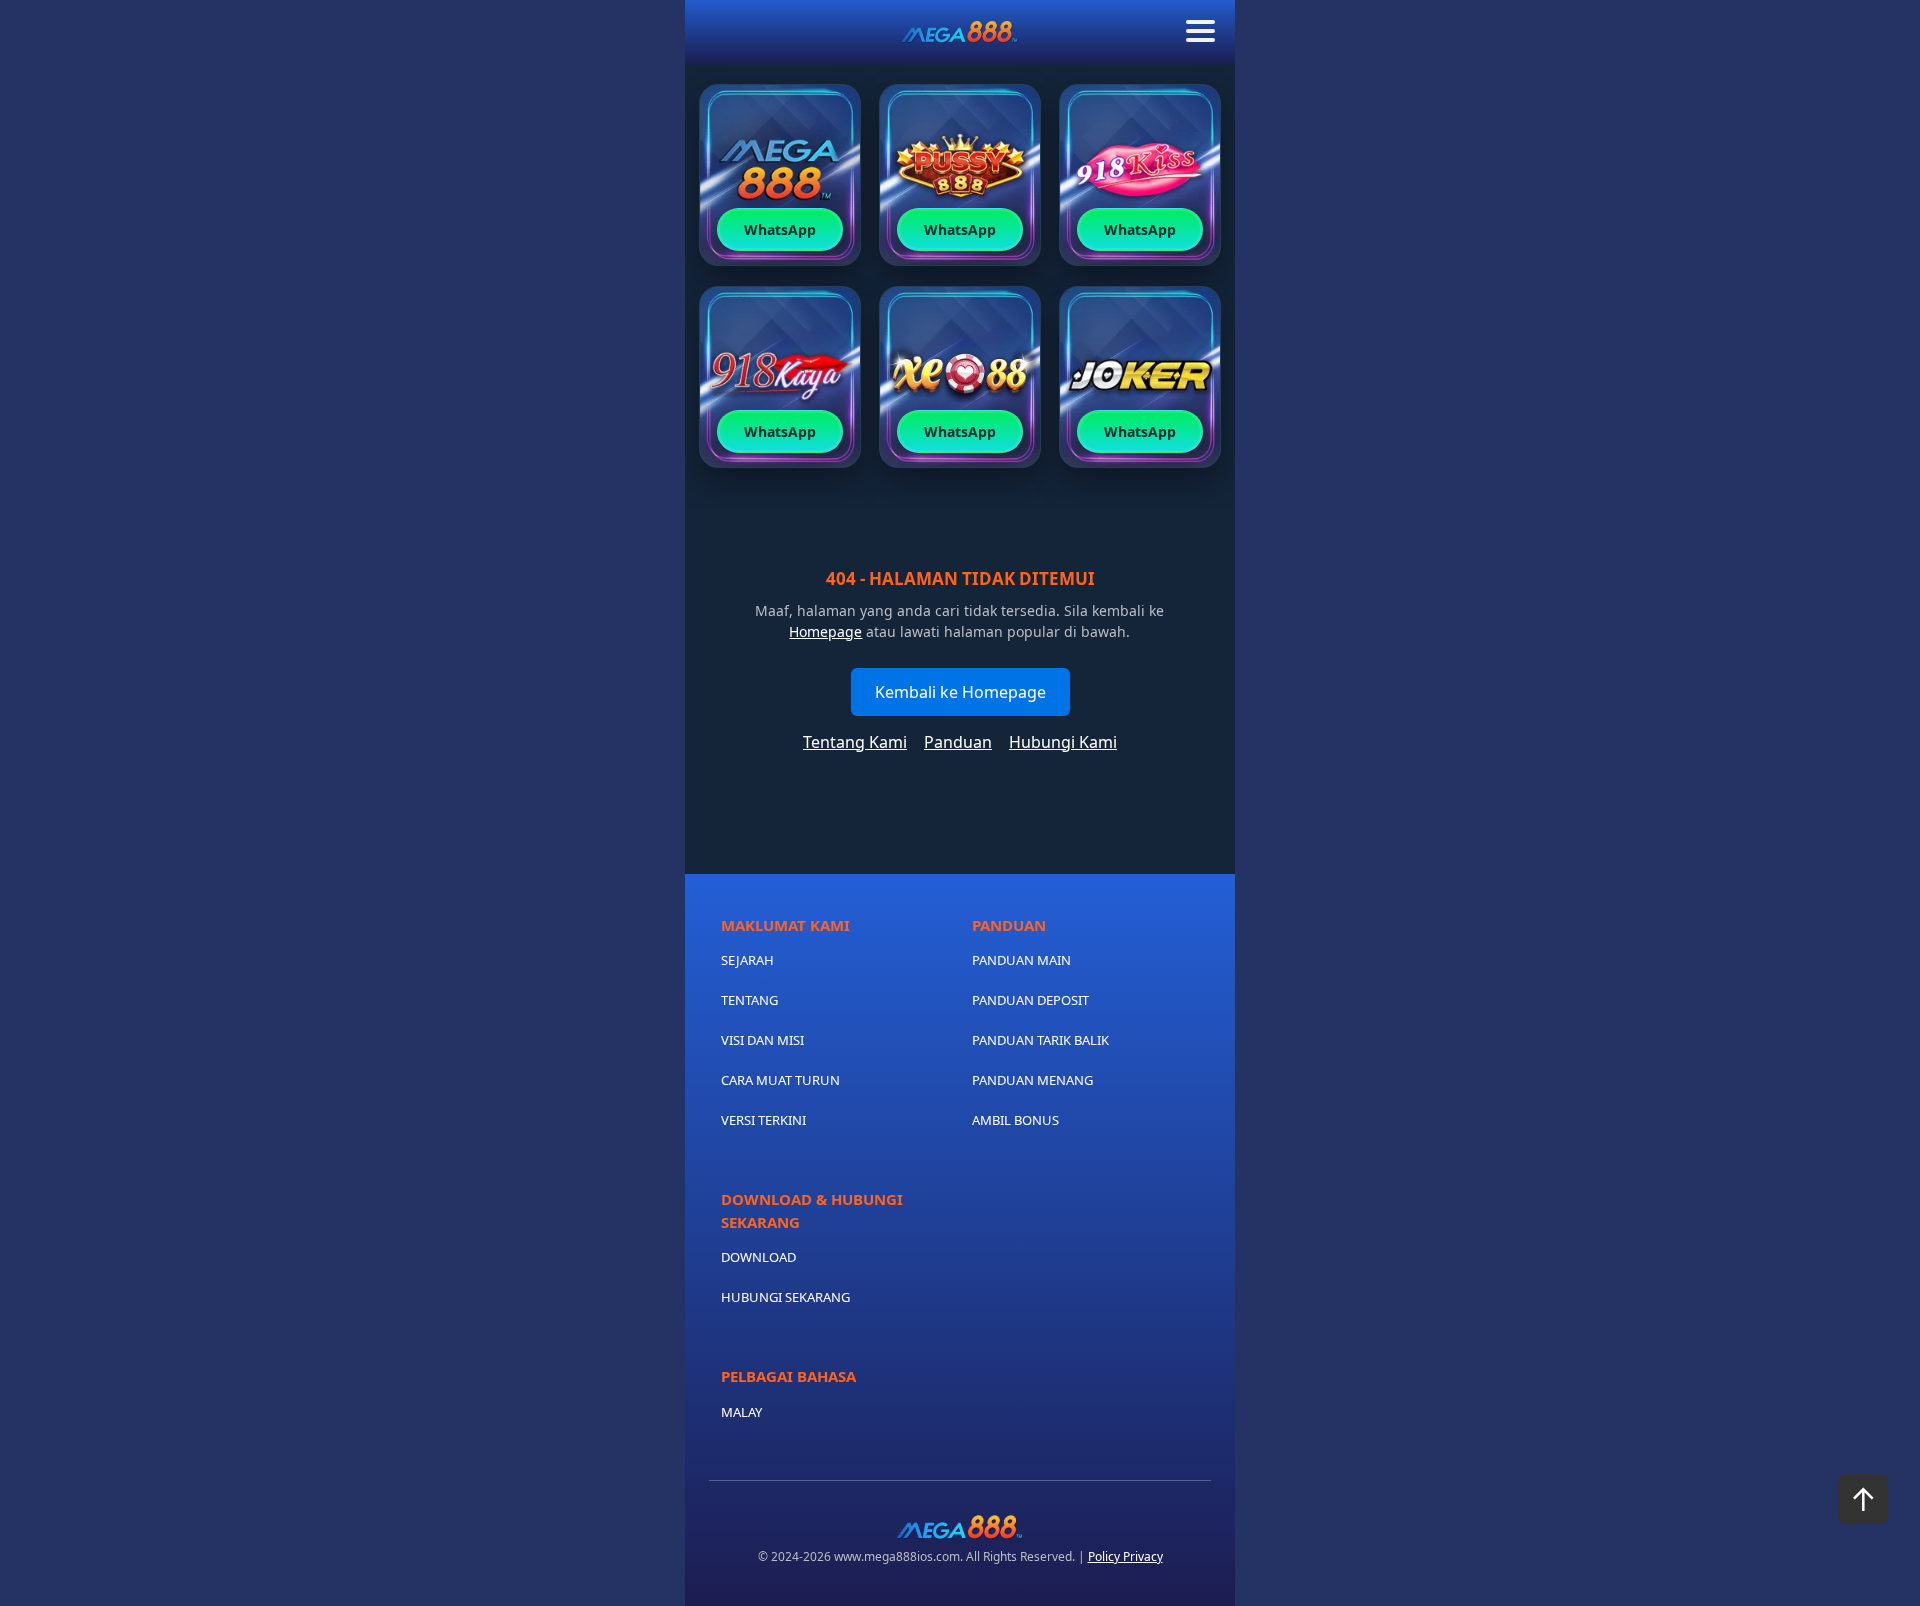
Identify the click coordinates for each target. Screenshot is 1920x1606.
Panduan (958, 742)
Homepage (825, 631)
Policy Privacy (1125, 1556)
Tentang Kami (855, 742)
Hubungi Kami (1063, 742)
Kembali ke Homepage (960, 692)
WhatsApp (780, 229)
